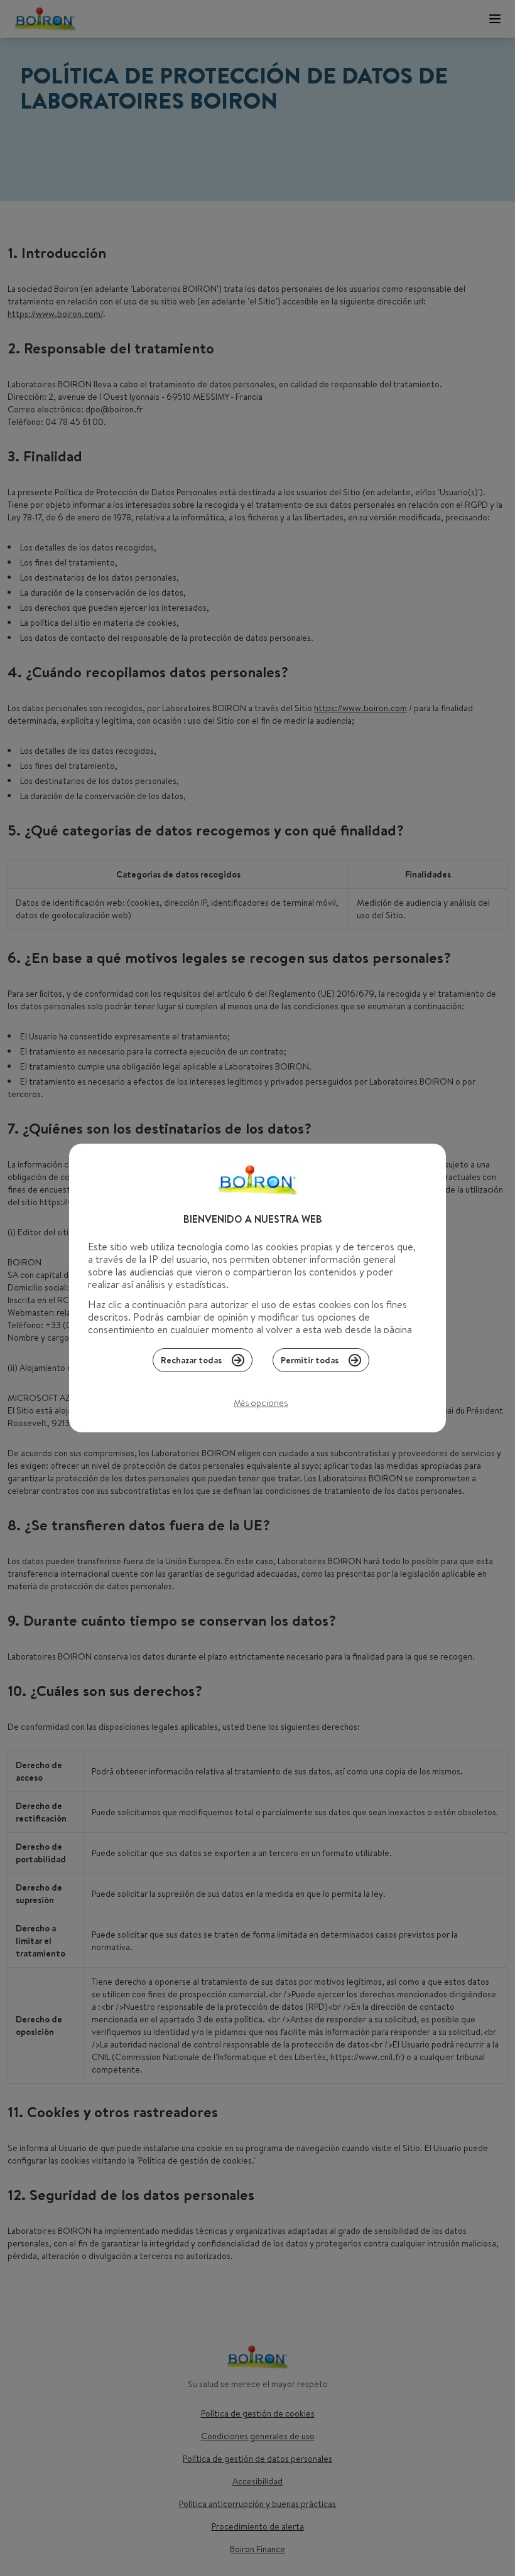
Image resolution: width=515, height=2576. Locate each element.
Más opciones (261, 1403)
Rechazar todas (191, 1360)
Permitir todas (310, 1360)
